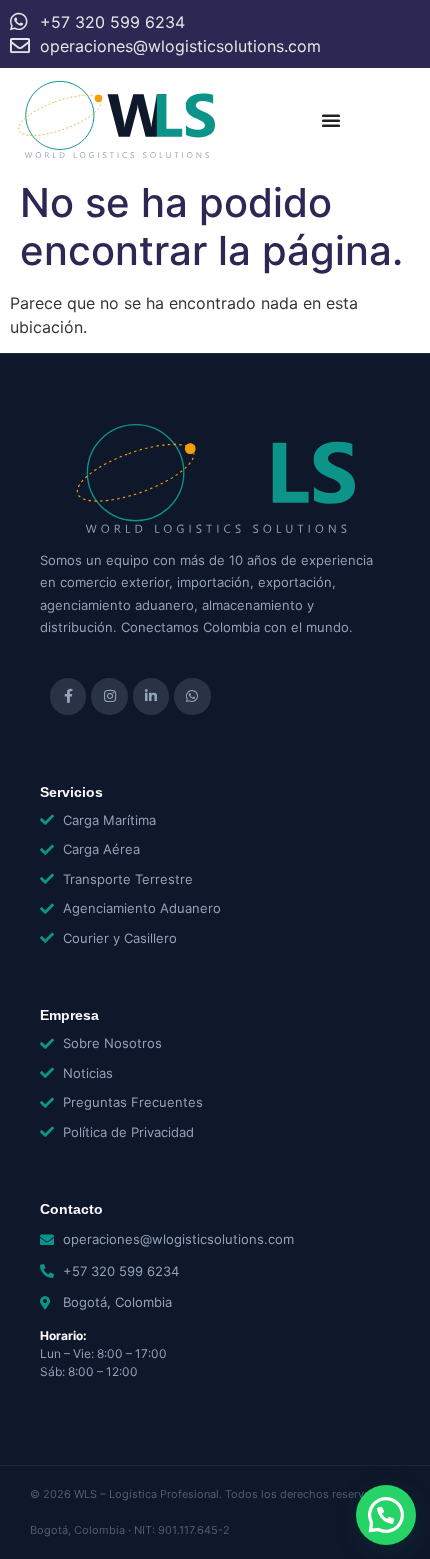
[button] (386, 1515)
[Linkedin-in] (151, 696)
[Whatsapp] (192, 696)
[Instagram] (109, 696)
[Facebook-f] (68, 696)
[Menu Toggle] (331, 120)
